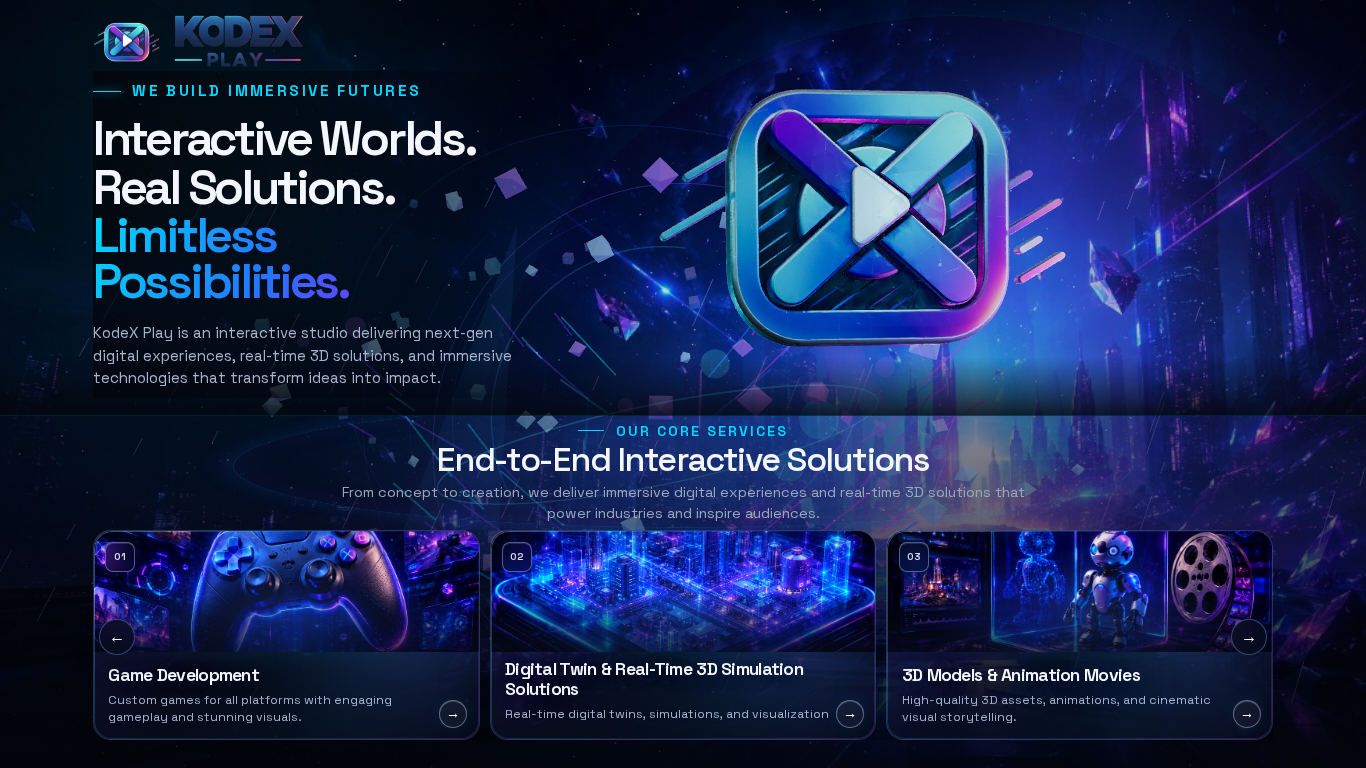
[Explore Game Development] (286, 635)
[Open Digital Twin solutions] (683, 635)
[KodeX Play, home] (203, 41)
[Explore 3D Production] (1079, 635)
